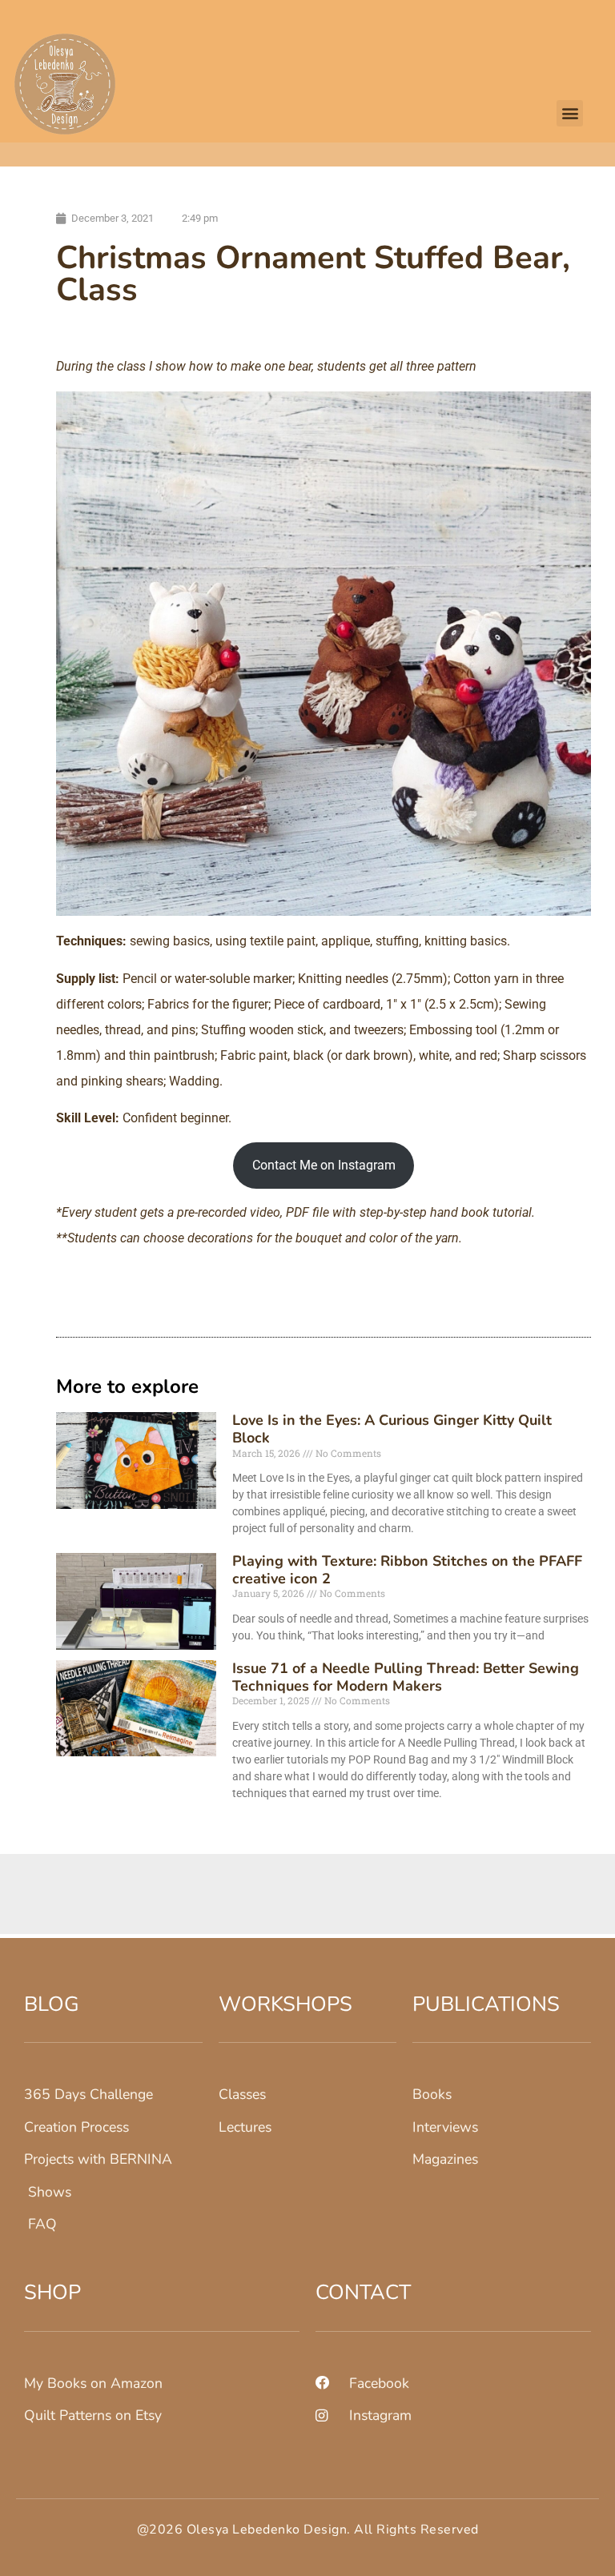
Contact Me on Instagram (324, 1165)
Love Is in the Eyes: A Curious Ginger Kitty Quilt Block (392, 1429)
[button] (570, 113)
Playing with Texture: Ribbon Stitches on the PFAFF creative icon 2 (407, 1570)
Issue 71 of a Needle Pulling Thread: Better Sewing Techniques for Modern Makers (406, 1677)
